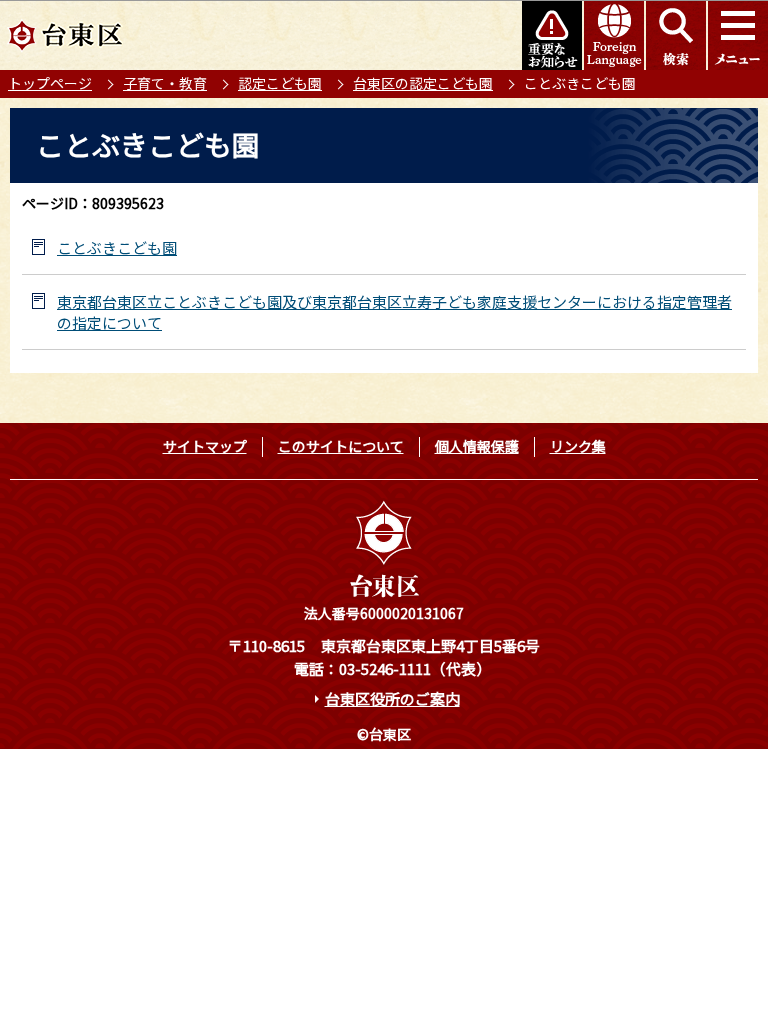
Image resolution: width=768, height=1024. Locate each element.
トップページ (50, 83)
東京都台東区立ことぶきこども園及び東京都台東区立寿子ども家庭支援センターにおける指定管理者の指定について (394, 312)
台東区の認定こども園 (423, 83)
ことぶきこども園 (117, 247)
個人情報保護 (477, 446)
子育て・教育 (165, 83)
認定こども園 (280, 83)
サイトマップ (205, 446)
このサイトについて (341, 446)
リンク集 (578, 446)
